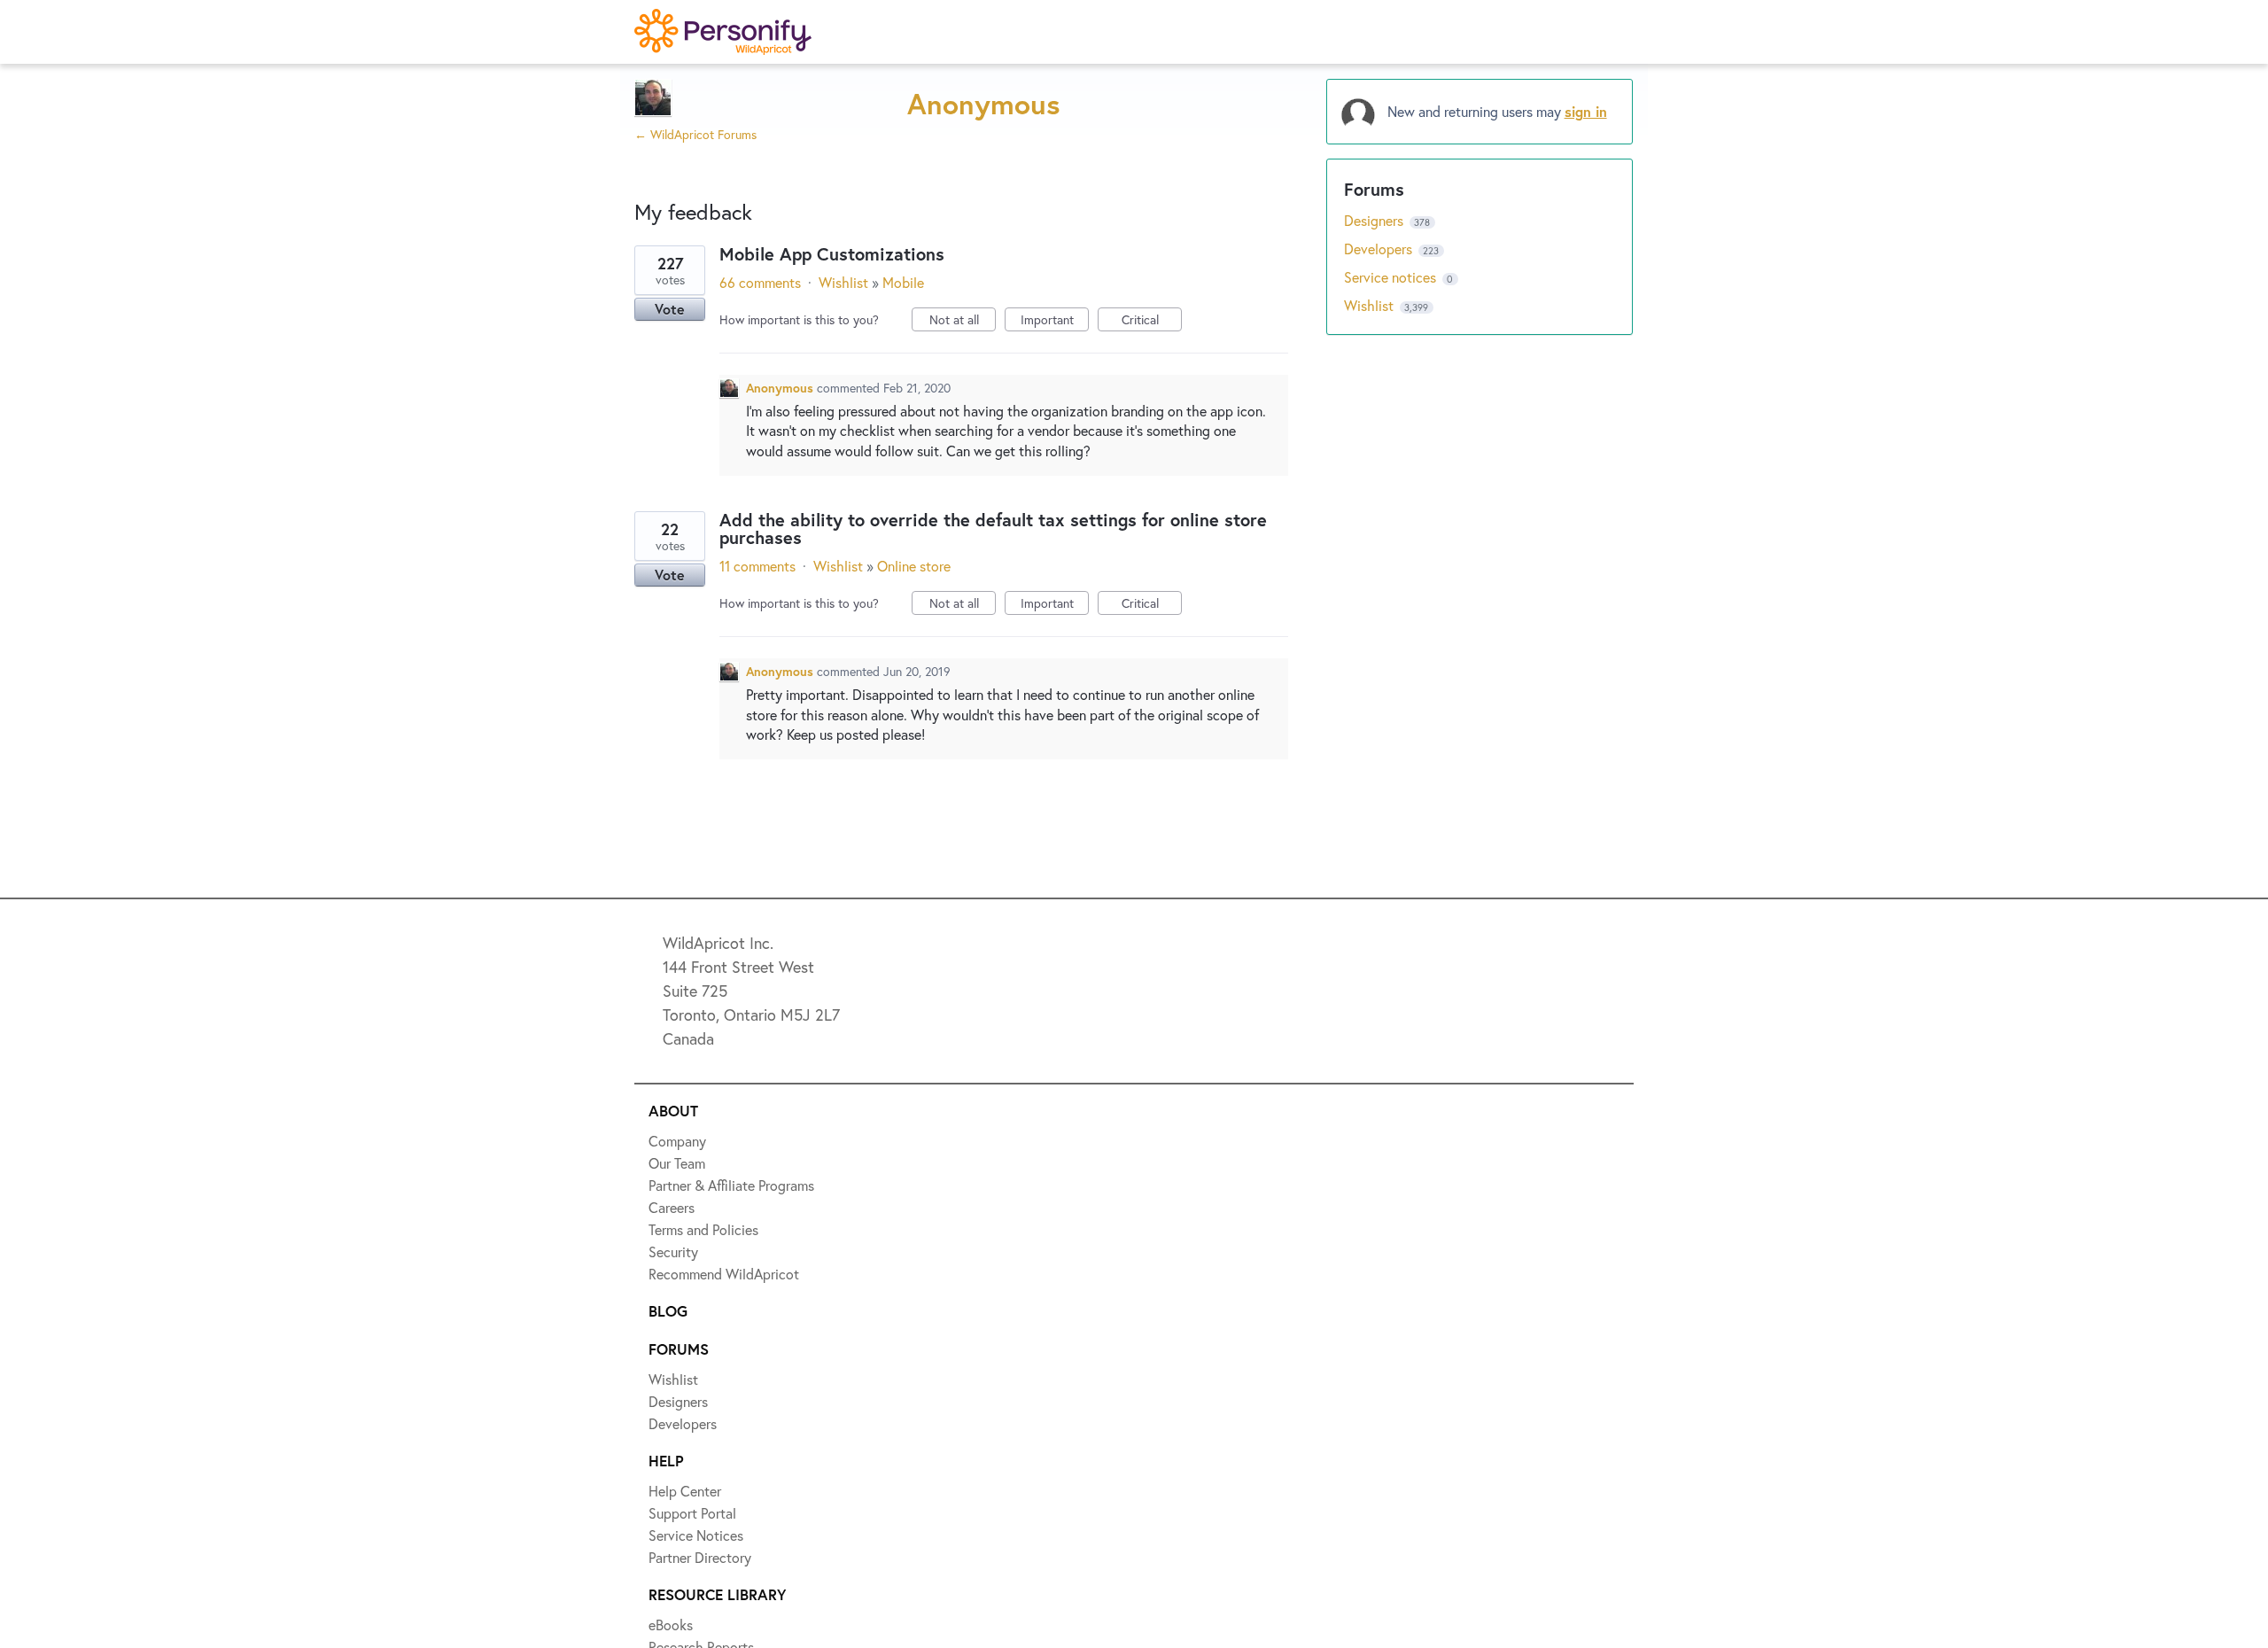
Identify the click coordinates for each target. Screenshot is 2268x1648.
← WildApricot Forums (695, 134)
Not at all (963, 321)
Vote (670, 309)
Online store (914, 566)
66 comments (760, 282)
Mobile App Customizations (832, 254)
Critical (1152, 321)
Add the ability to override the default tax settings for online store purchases (993, 529)
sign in (1586, 111)
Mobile (903, 282)
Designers (1375, 220)
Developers (1380, 249)
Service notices (1392, 277)
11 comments (757, 566)
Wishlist (843, 282)
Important (1055, 321)
